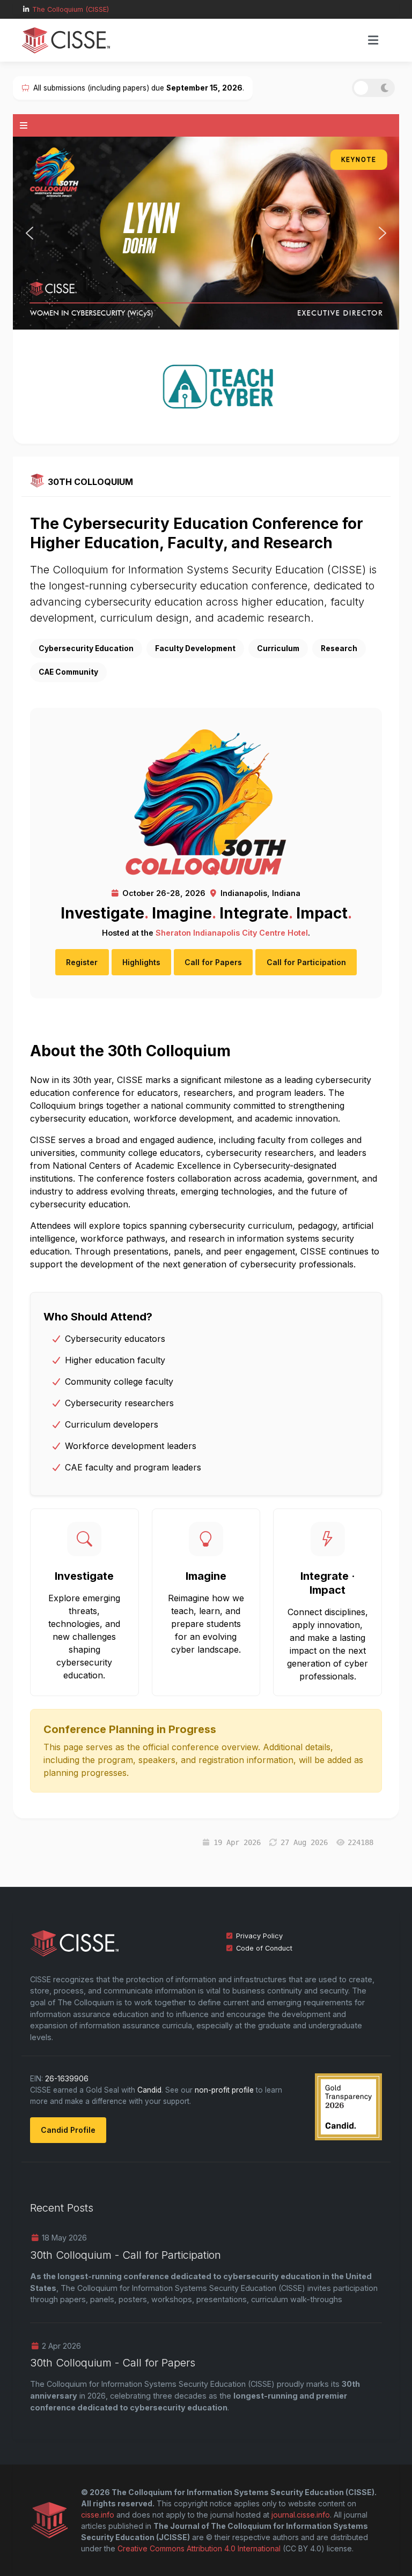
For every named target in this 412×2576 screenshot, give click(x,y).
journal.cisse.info (301, 2519)
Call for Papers (213, 966)
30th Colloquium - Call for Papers (113, 2367)
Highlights (141, 966)
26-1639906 (67, 2083)
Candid (149, 2094)
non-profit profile (224, 2094)
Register (82, 966)
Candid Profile (68, 2134)
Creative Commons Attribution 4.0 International (199, 2553)
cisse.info (98, 2519)
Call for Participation (306, 966)
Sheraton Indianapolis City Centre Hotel (232, 936)
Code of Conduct (264, 1952)
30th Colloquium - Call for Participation (126, 2259)
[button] (373, 40)
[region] (206, 237)
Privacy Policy (259, 1940)
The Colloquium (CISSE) (71, 9)
